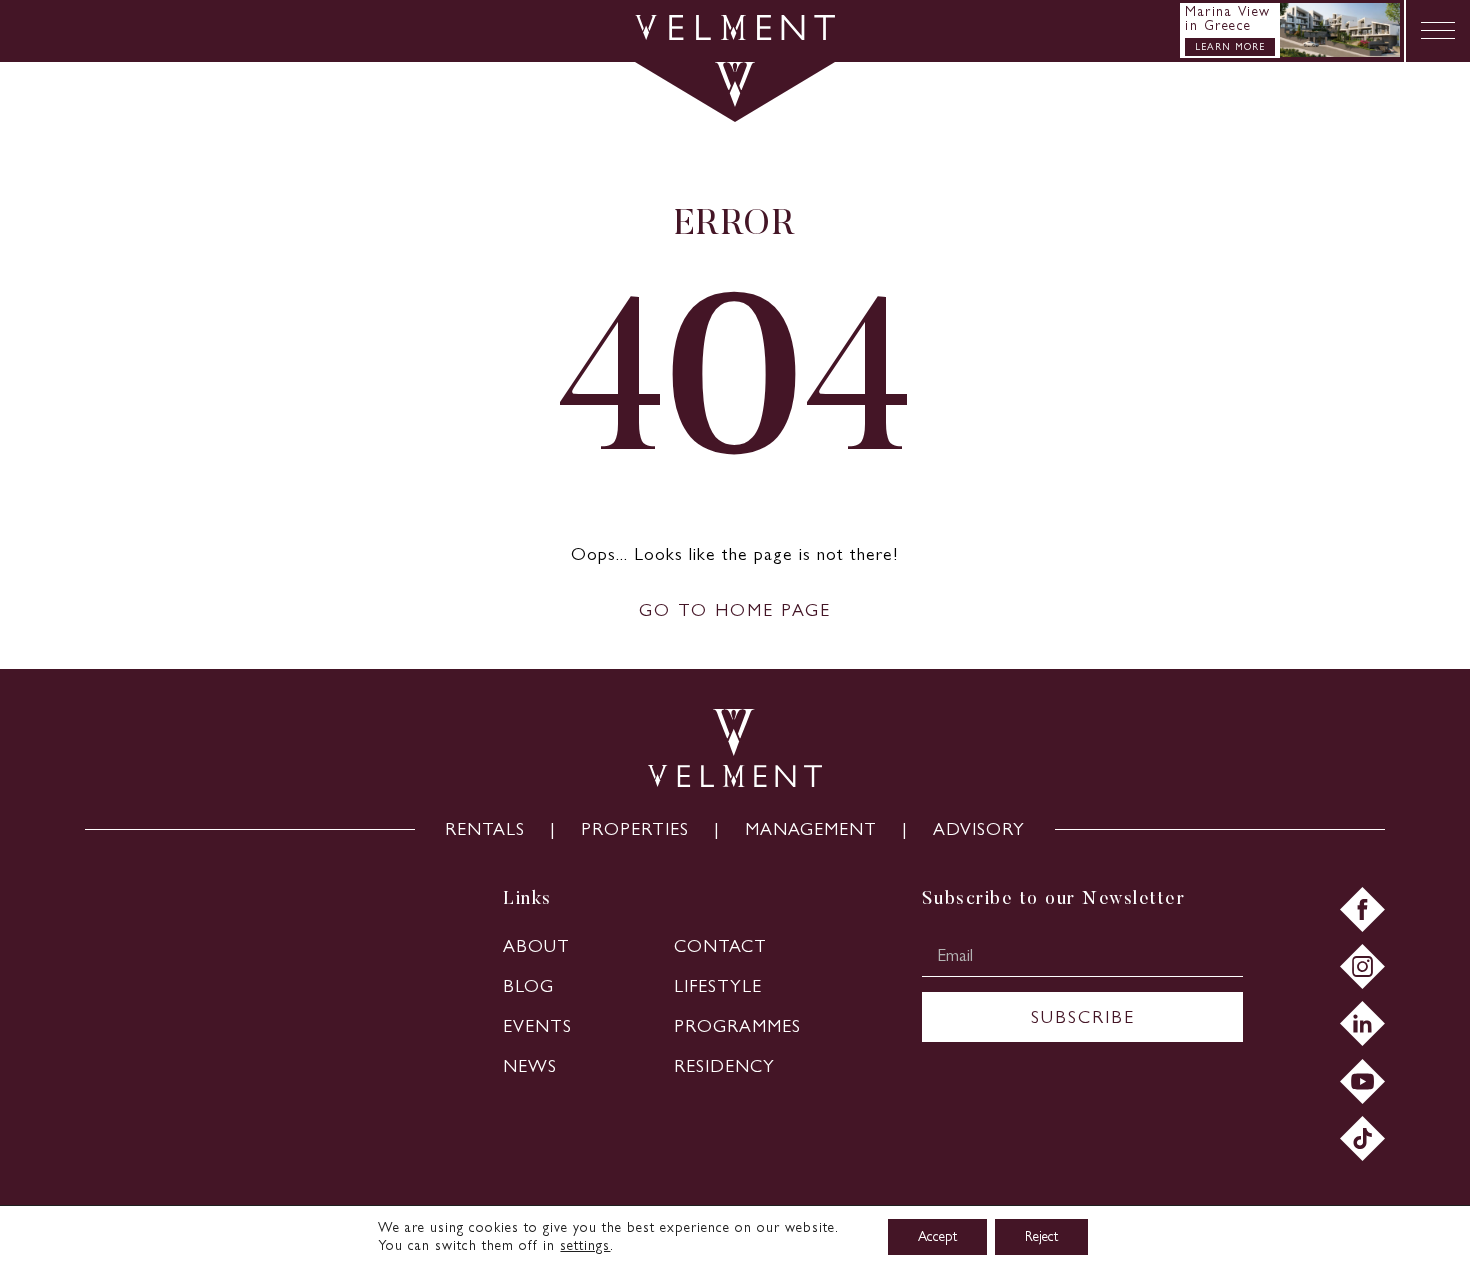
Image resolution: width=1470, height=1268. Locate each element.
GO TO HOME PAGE (735, 610)
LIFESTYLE (718, 986)
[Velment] (734, 34)
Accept (937, 1236)
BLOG (528, 986)
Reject (1041, 1236)
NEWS (530, 1066)
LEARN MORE (1230, 46)
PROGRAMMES (737, 1026)
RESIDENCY (724, 1066)
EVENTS (537, 1026)
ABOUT (536, 946)
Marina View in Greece (1228, 18)
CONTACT (720, 946)
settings (585, 1245)
